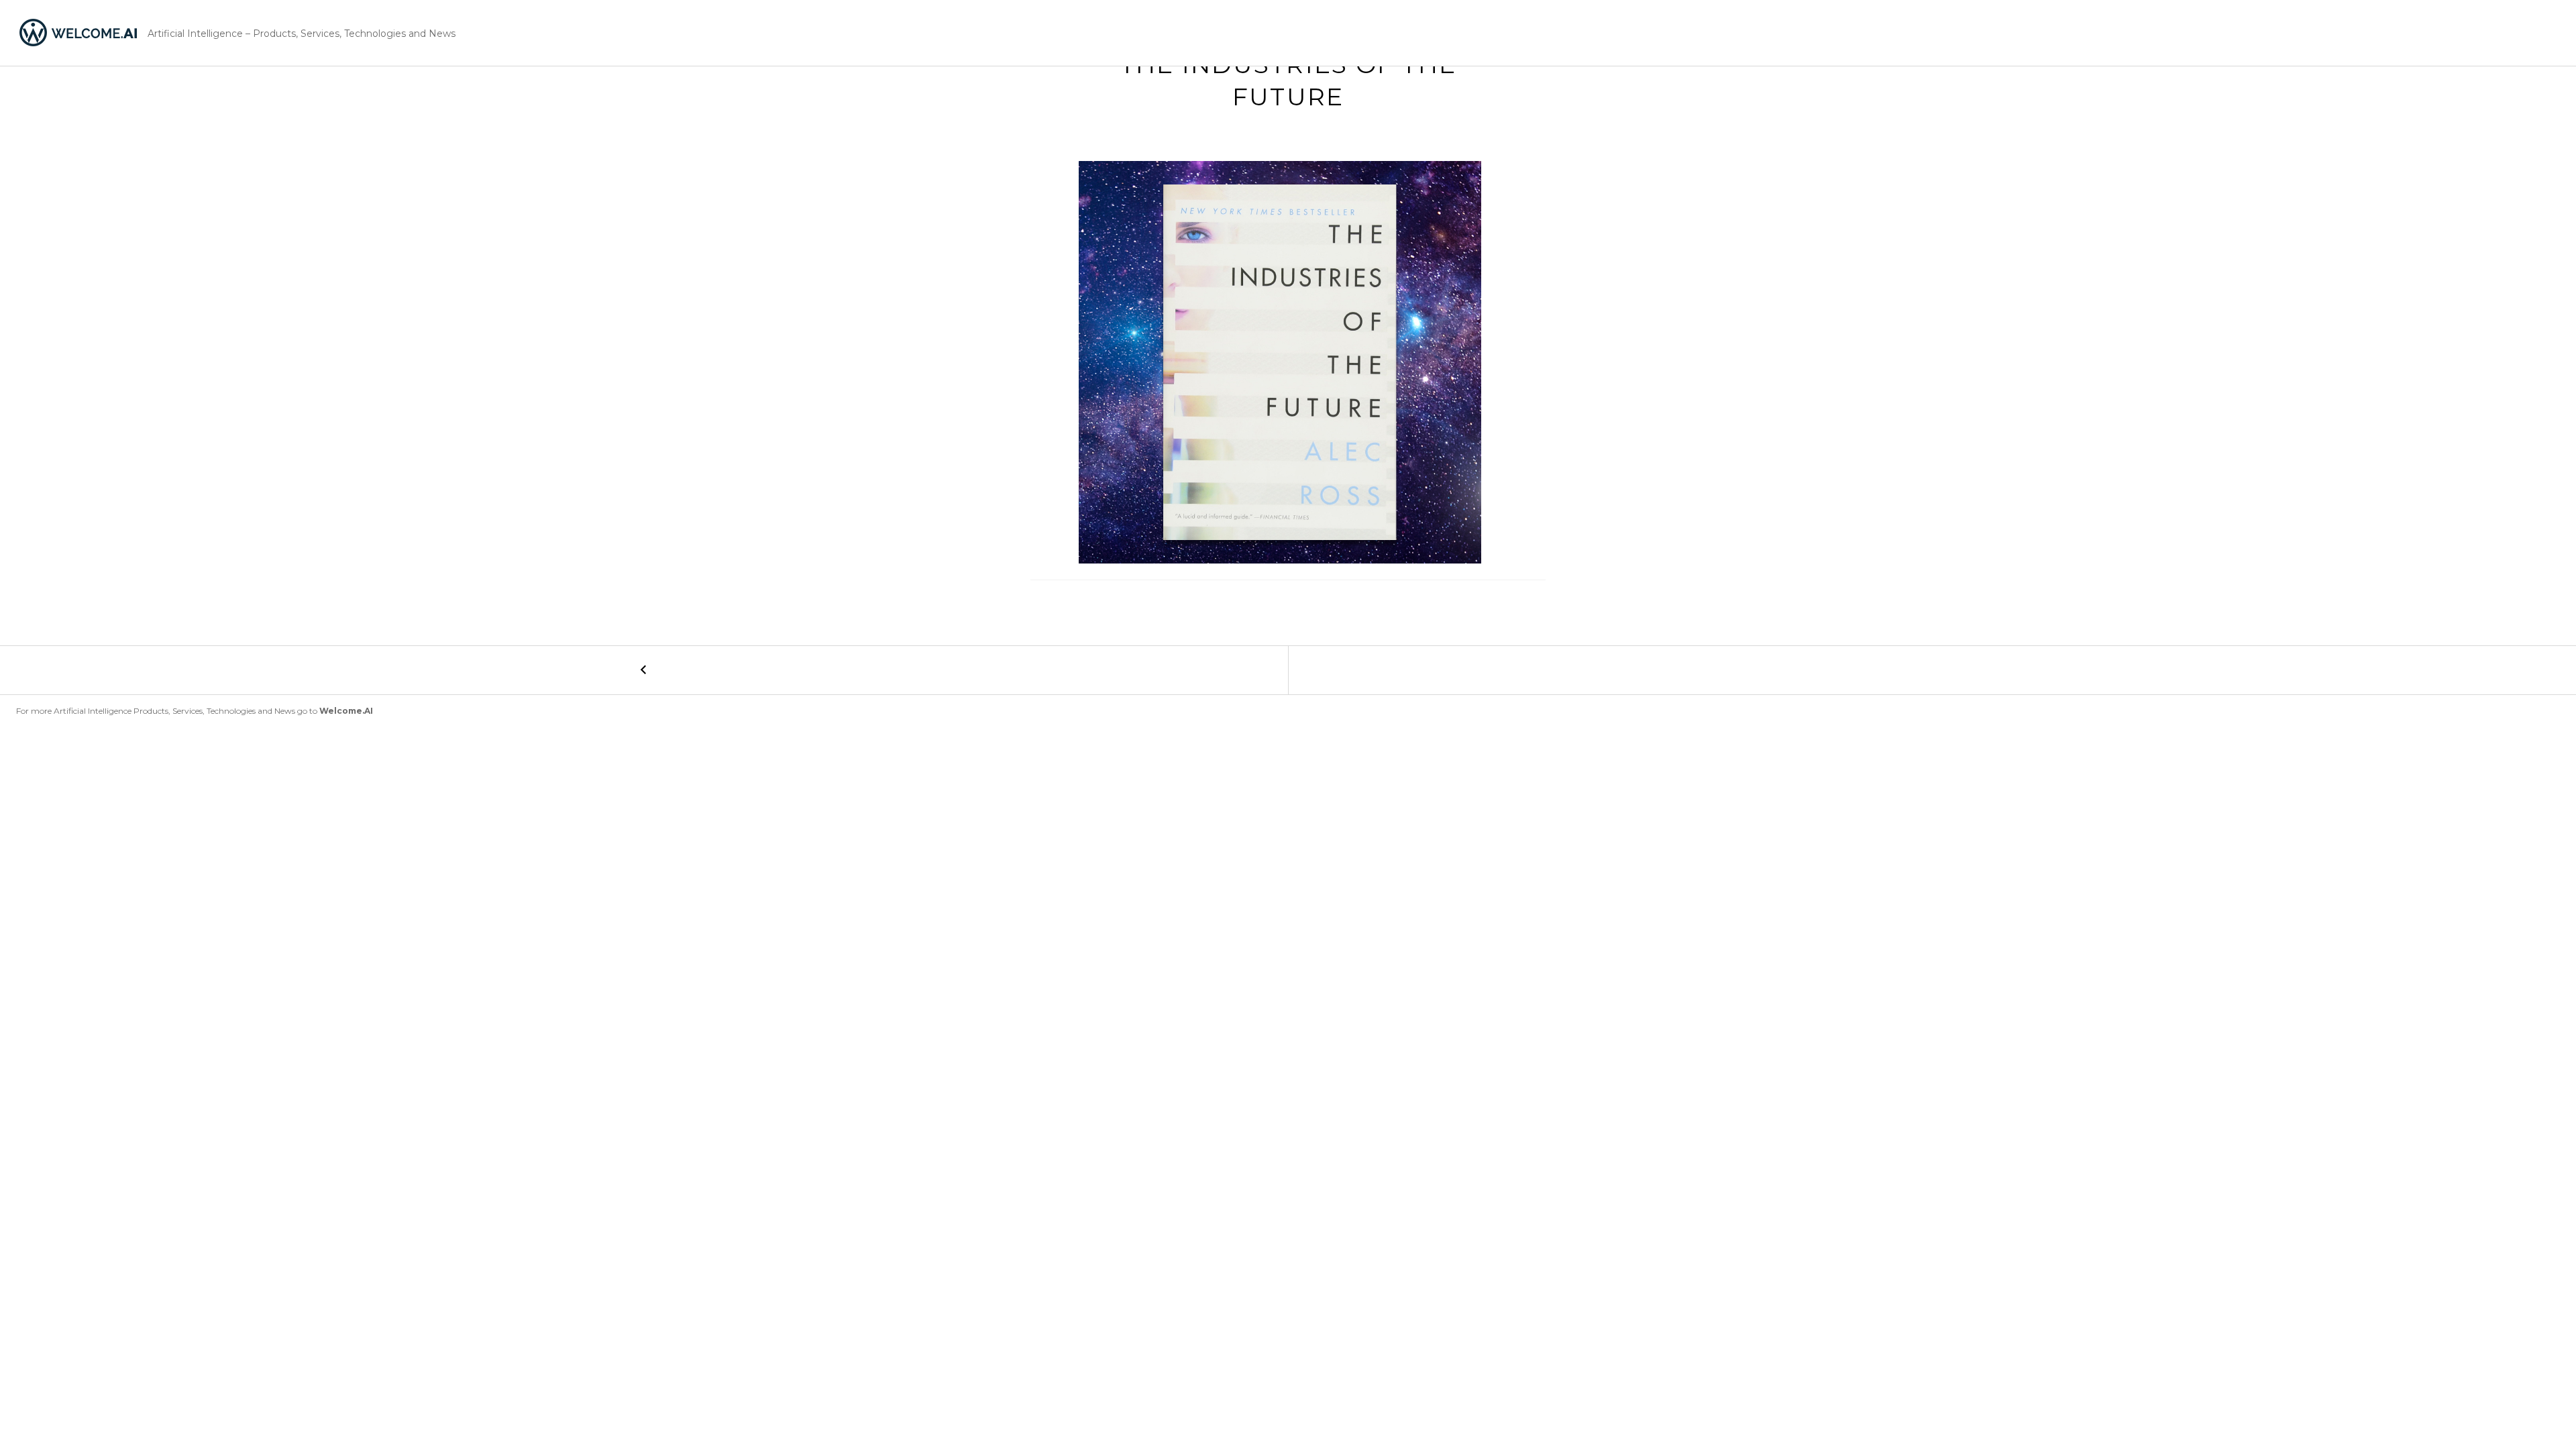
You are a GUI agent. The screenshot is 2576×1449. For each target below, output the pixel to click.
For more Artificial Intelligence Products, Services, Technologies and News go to (195, 711)
